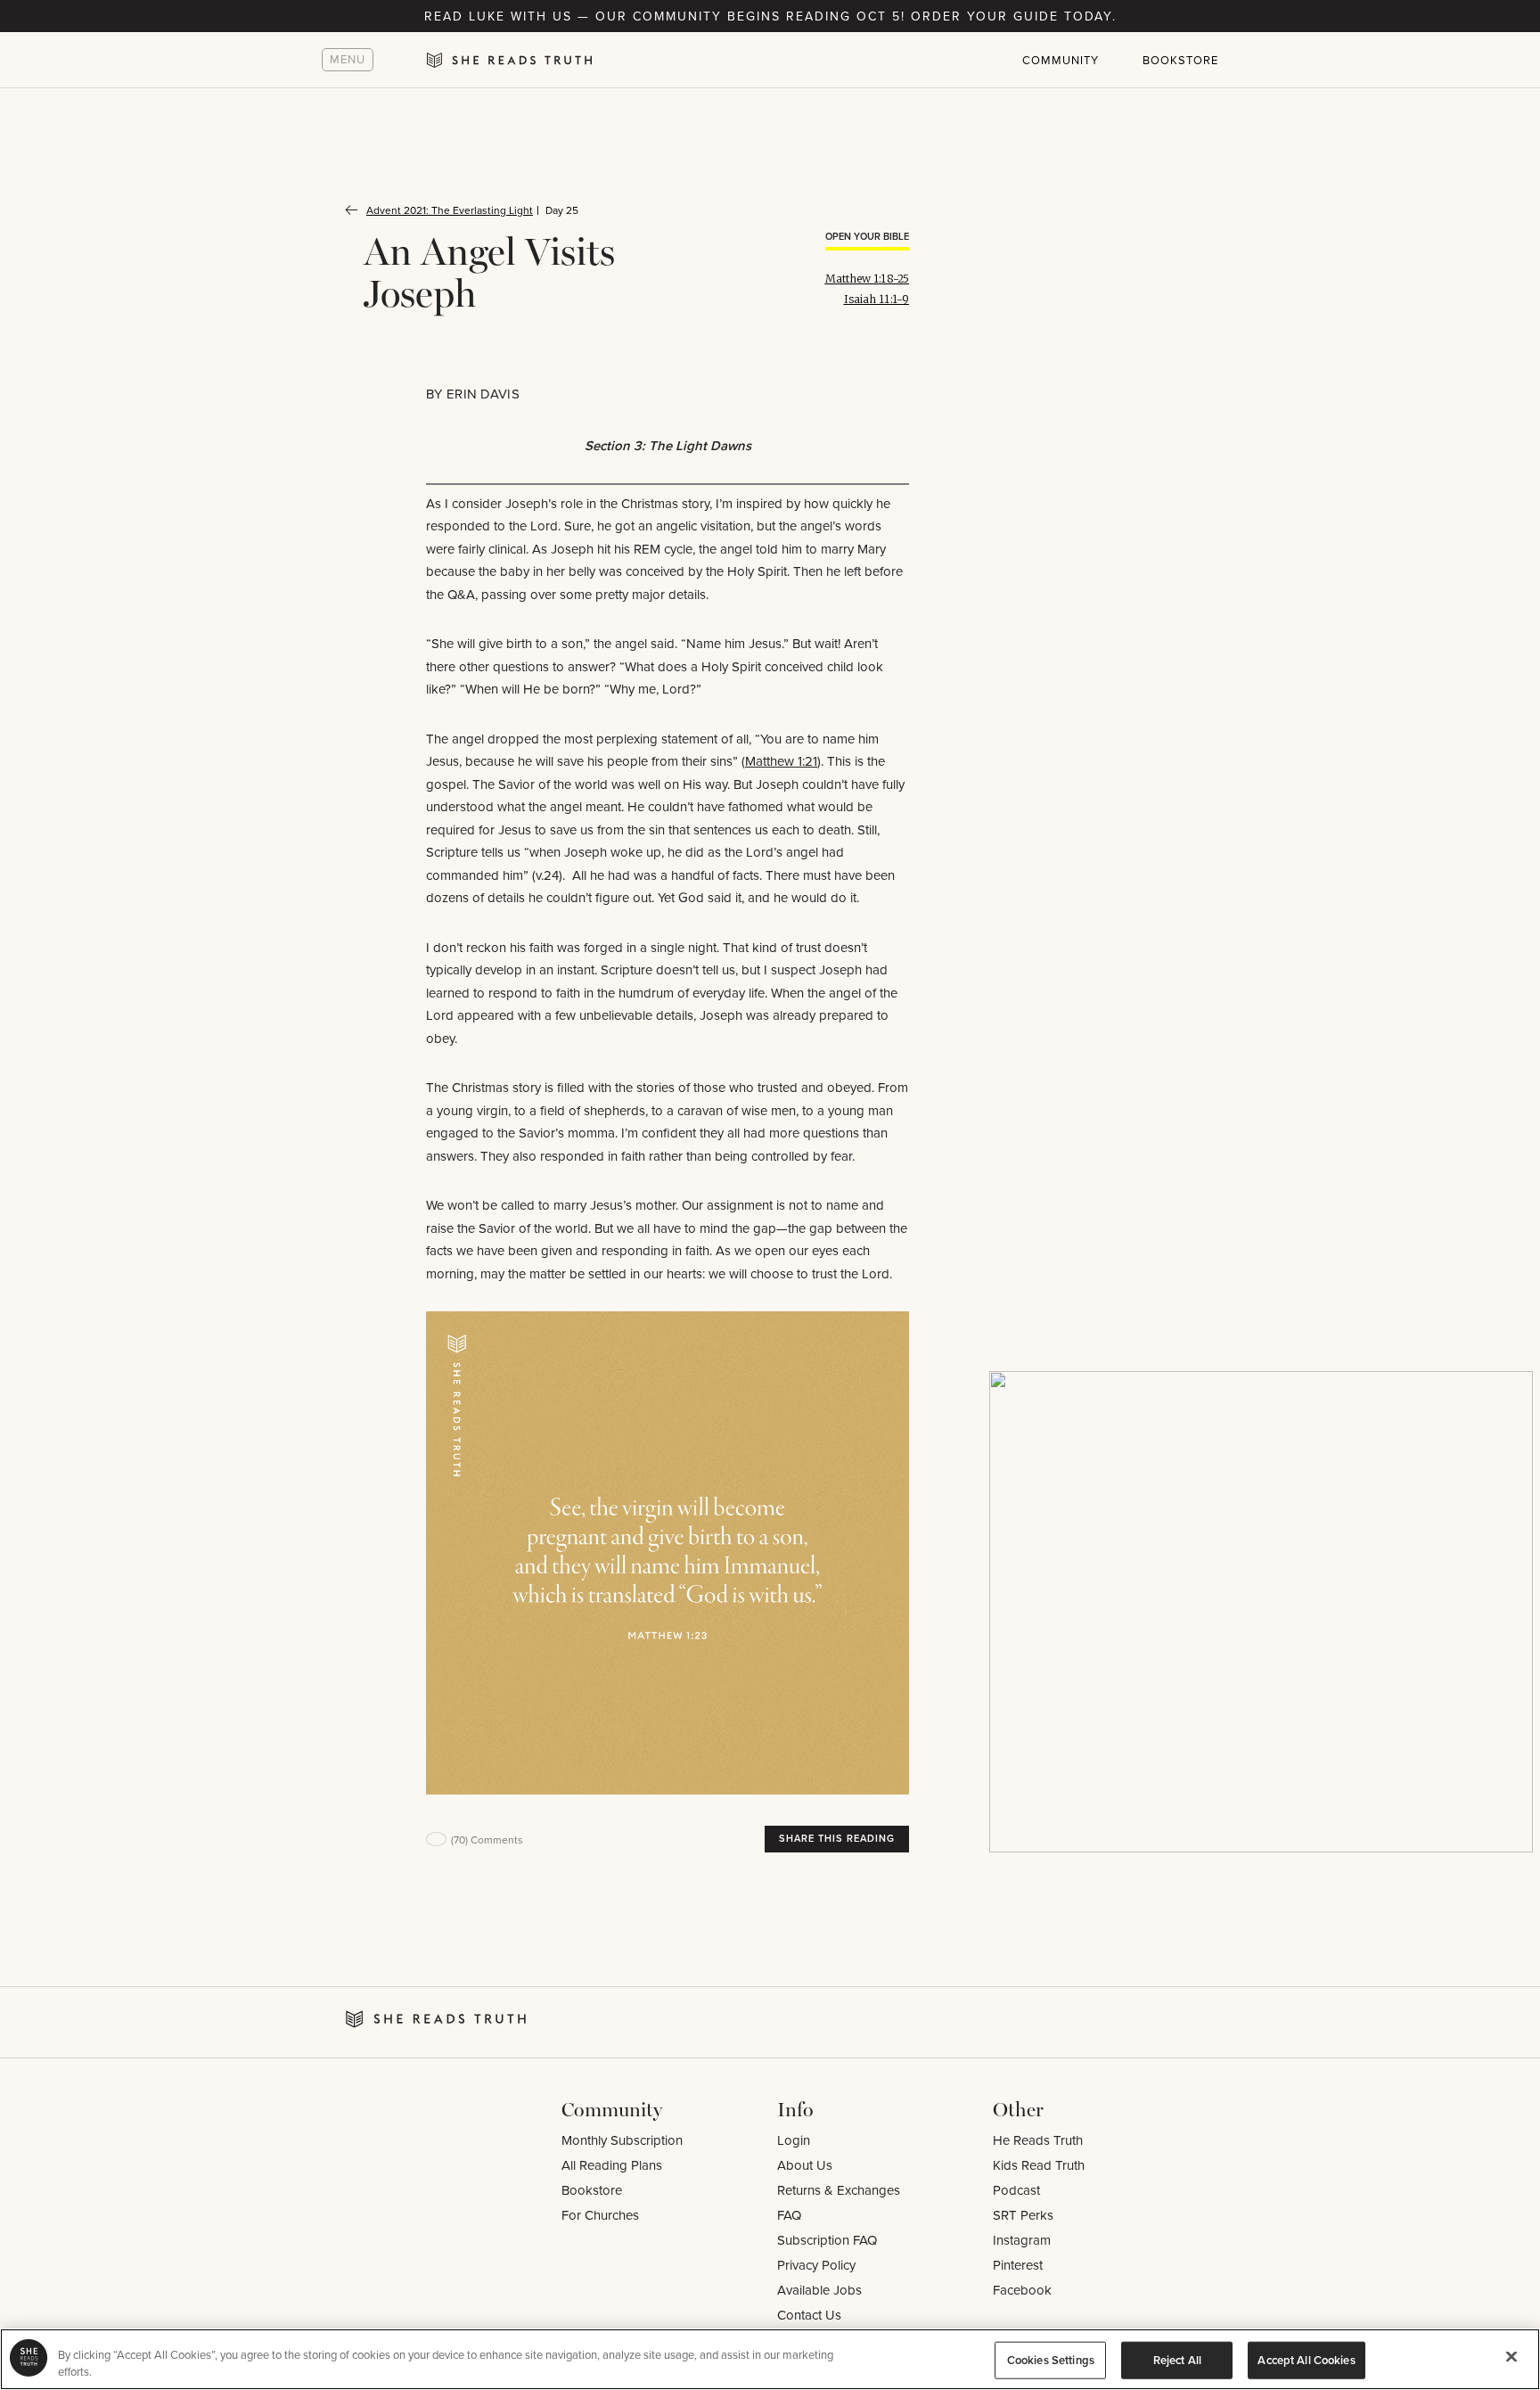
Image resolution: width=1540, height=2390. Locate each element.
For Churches (600, 2215)
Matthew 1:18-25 (868, 279)
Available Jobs (819, 2290)
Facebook (1022, 2290)
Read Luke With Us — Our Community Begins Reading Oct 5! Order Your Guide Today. (770, 16)
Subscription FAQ (827, 2240)
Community (1061, 60)
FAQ (789, 2215)
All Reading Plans (612, 2165)
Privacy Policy (816, 2265)
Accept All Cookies (1306, 2360)
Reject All (1177, 2360)
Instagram (1022, 2240)
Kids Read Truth (1039, 2165)
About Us (805, 2165)
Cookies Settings (1051, 2360)
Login (794, 2140)
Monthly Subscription (622, 2140)
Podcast (1016, 2190)
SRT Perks (1023, 2215)
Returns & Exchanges (839, 2190)
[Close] (1511, 2357)
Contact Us (809, 2315)
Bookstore (1180, 60)
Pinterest (1018, 2265)
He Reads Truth (1038, 2140)
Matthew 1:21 (781, 761)
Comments (487, 1840)
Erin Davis (483, 394)
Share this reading (837, 1838)
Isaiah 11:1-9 (876, 299)
